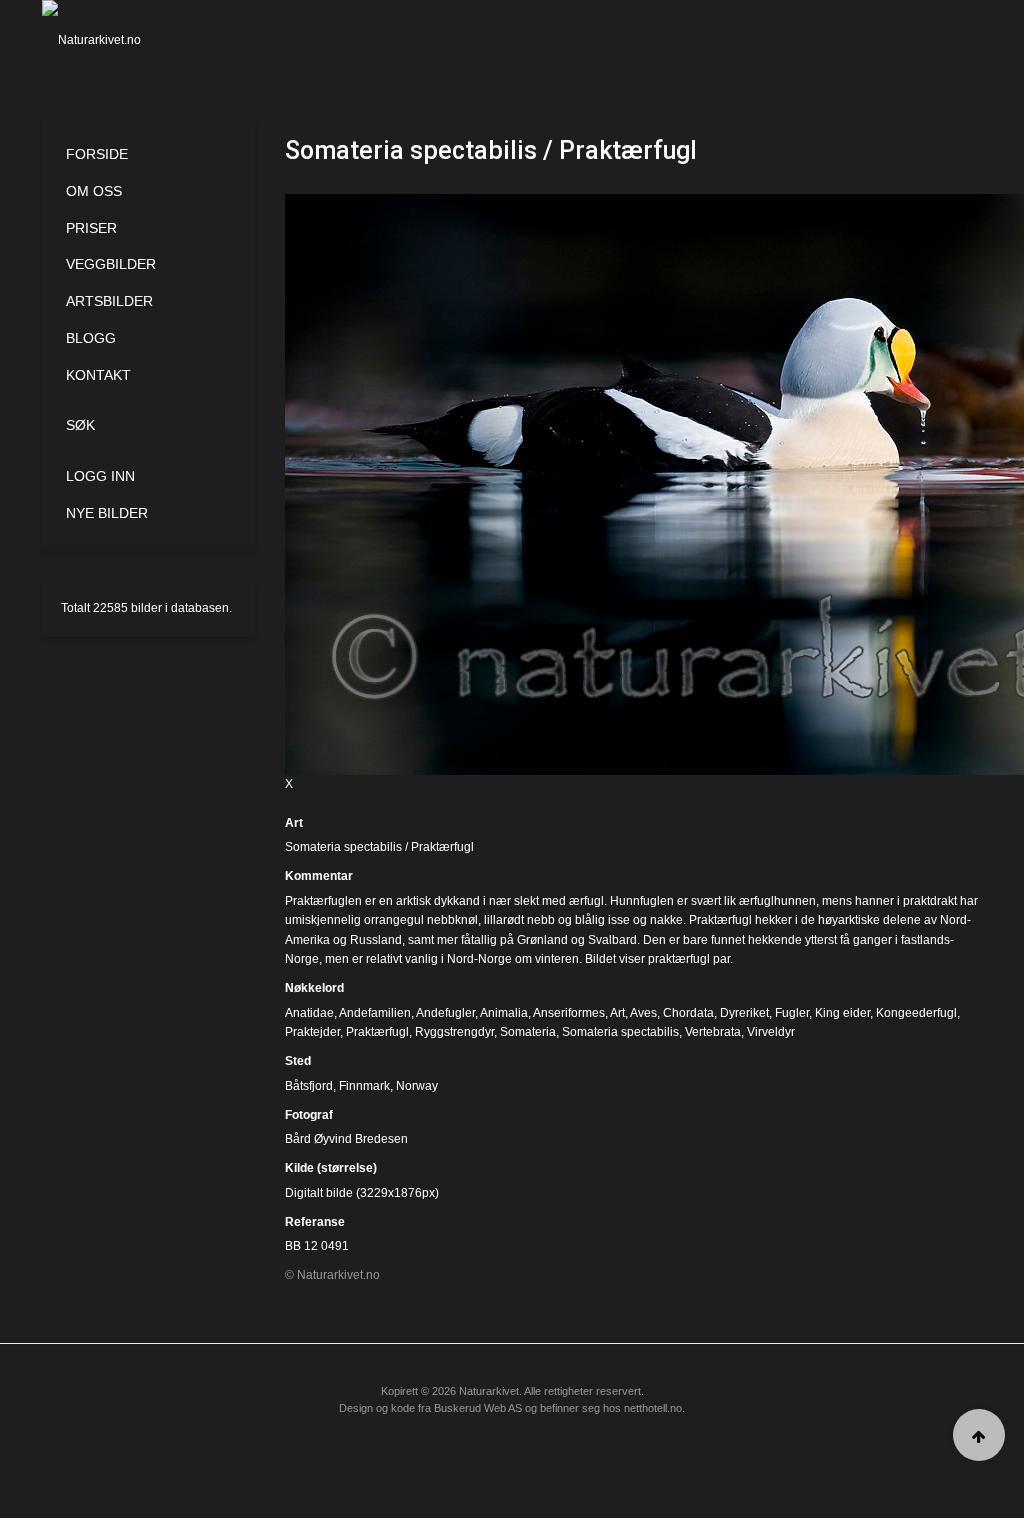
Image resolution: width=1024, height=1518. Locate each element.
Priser (91, 228)
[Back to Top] (979, 1435)
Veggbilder (111, 264)
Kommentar (319, 876)
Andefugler (445, 1013)
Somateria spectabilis (620, 1032)
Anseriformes (569, 1013)
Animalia (504, 1013)
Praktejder (312, 1032)
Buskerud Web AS (478, 1408)
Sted (298, 1061)
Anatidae (309, 1013)
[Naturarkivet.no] (108, 40)
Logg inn (100, 476)
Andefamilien (375, 1013)
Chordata (688, 1013)
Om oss (94, 191)
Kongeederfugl (916, 1013)
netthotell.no (653, 1408)
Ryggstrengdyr (454, 1032)
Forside (97, 154)
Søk (80, 425)
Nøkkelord (314, 988)
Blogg (91, 338)
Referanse (315, 1222)
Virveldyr (771, 1032)
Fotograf (309, 1115)
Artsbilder (109, 301)
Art (294, 823)
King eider (842, 1013)
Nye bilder (107, 513)
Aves (643, 1013)
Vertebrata (713, 1032)
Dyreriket (744, 1013)
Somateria (528, 1032)
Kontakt (98, 375)
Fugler (792, 1013)
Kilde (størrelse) (331, 1168)
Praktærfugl (377, 1032)
